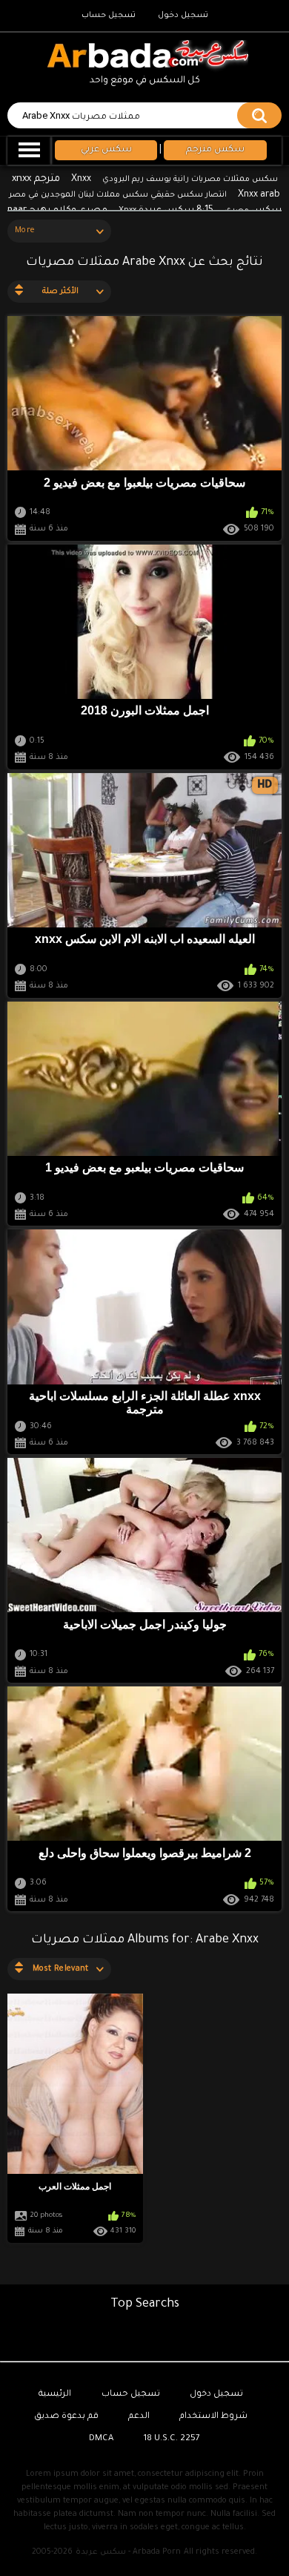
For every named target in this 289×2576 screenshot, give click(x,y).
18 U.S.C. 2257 (172, 2439)
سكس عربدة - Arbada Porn (128, 2552)
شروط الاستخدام (213, 2417)
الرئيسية (55, 2395)
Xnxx (81, 180)
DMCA (101, 2439)
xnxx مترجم (36, 179)
